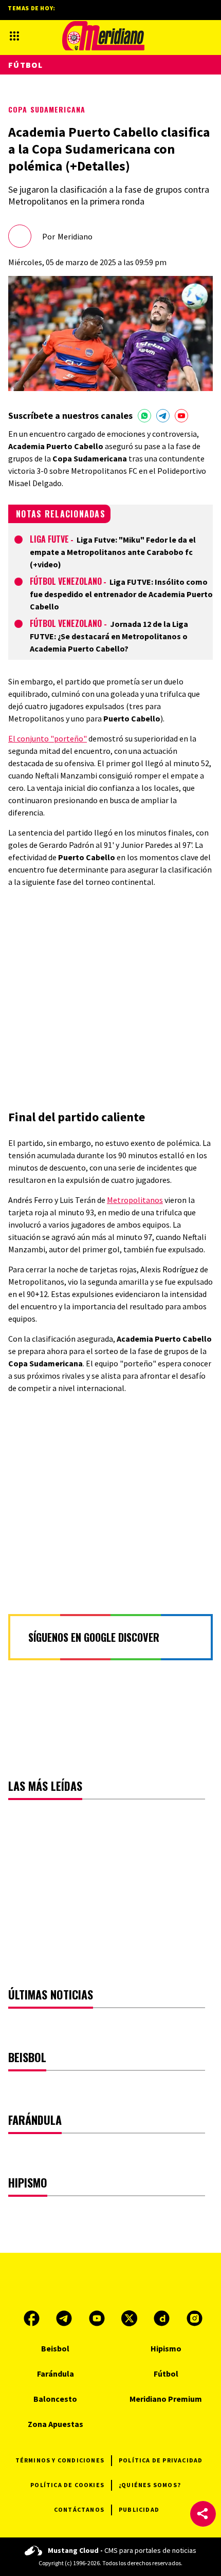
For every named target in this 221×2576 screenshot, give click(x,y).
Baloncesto (55, 2399)
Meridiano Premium (166, 2399)
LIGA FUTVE (49, 539)
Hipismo (166, 2348)
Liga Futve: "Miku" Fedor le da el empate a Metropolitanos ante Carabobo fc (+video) (113, 552)
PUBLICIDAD (139, 2509)
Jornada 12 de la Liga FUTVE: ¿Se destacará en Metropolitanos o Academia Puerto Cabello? (109, 636)
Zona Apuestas (56, 2424)
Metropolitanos (135, 1200)
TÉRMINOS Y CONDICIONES (60, 2460)
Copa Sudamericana (47, 109)
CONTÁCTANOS (79, 2509)
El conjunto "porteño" (48, 738)
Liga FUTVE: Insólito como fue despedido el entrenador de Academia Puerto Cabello (121, 594)
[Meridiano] (103, 36)
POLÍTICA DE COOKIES (67, 2485)
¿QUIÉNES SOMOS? (150, 2485)
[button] (203, 2514)
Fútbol (26, 65)
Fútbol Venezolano (66, 581)
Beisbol (55, 2348)
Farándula (56, 2374)
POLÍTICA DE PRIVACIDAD (161, 2460)
